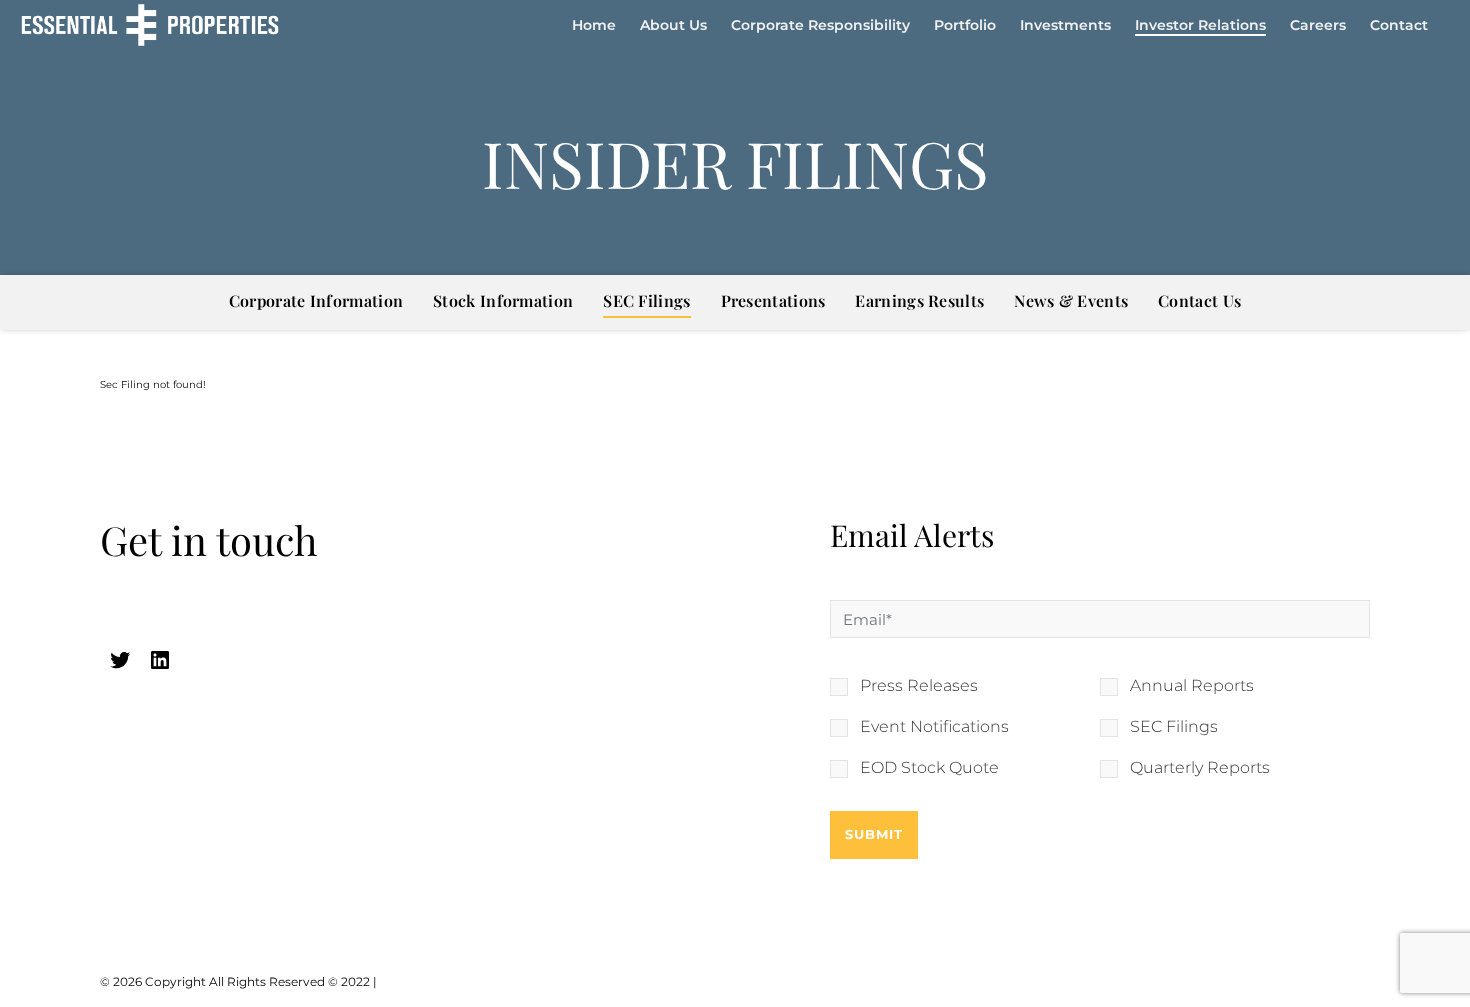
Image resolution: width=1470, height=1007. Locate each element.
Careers (1318, 25)
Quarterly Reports (1200, 768)
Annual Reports (1192, 686)
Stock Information (503, 300)
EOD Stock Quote (929, 768)
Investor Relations (1200, 25)
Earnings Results (919, 300)
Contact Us (1199, 300)
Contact (1399, 25)
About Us (673, 25)
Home (594, 25)
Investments (1065, 25)
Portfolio (965, 25)
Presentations (773, 300)
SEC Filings (646, 300)
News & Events (1071, 300)
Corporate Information (316, 300)
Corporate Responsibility (820, 25)
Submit (874, 834)
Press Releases (919, 686)
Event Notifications (934, 727)
